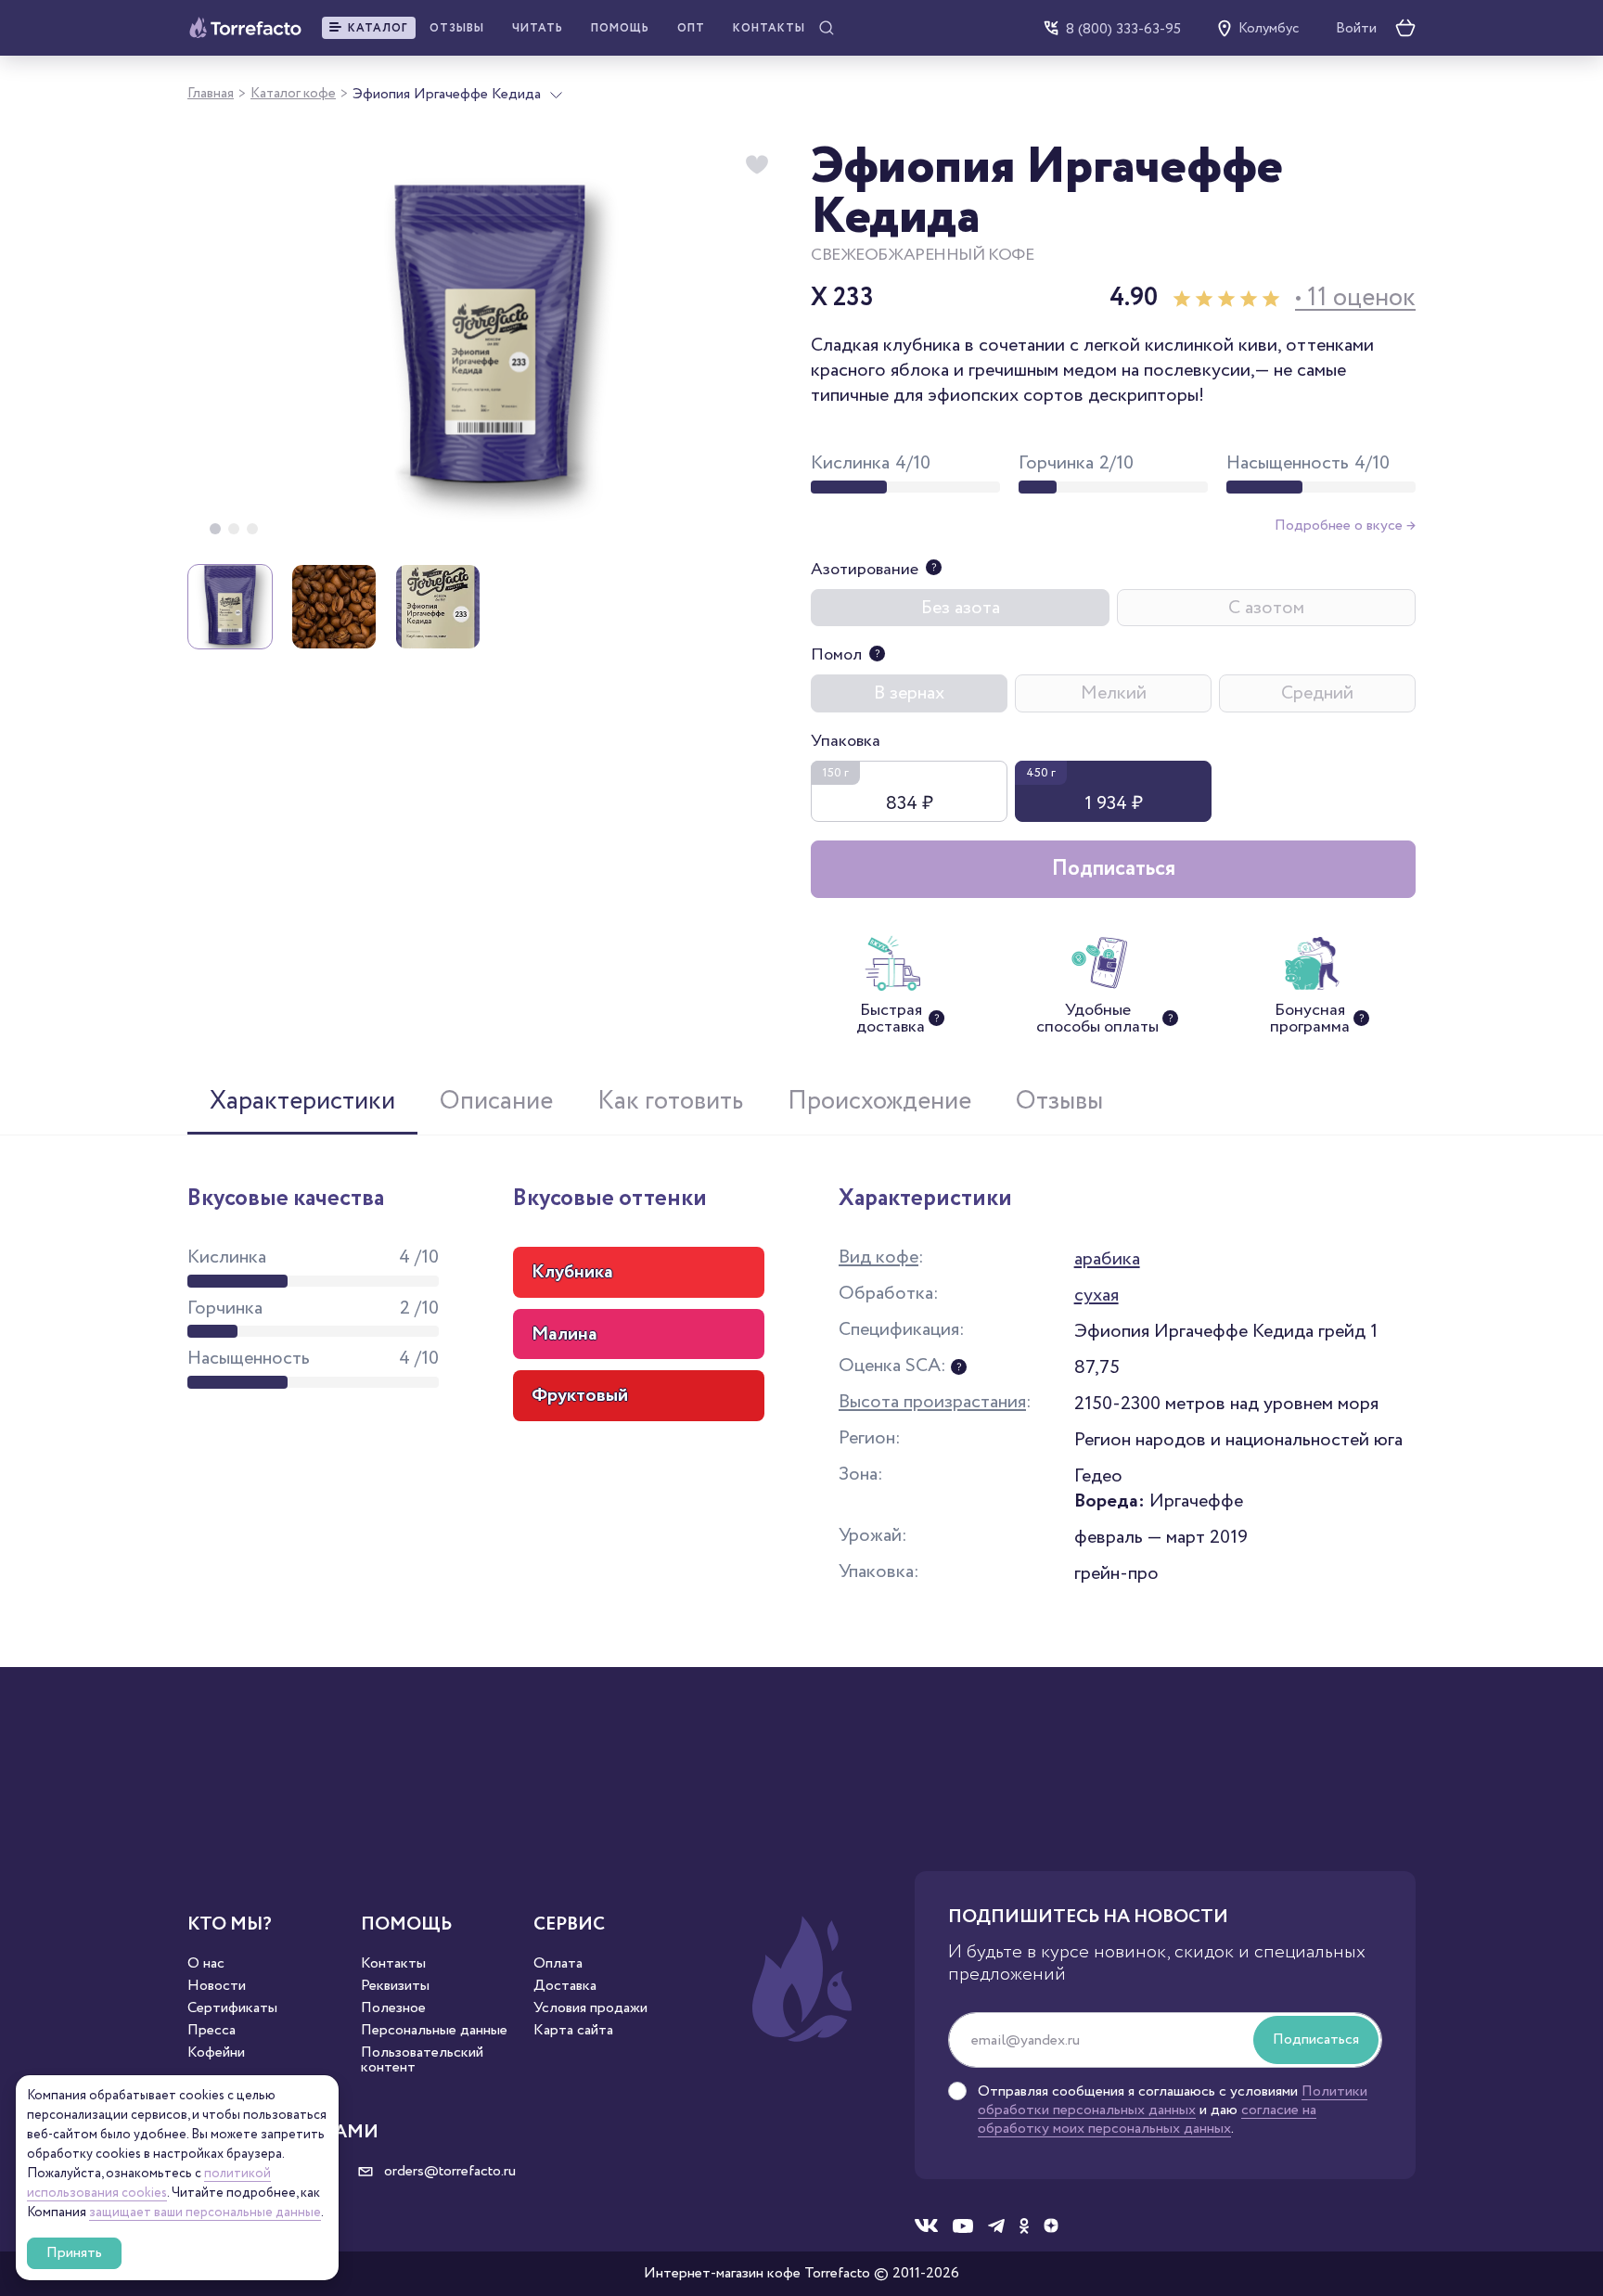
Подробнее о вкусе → (1345, 526)
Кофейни (216, 2053)
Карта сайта (573, 2031)
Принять (74, 2253)
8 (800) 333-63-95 (1123, 28)
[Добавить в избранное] (757, 165)
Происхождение (879, 1101)
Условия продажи (590, 2008)
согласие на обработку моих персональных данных (1147, 2119)
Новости (217, 1986)
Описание (496, 1101)
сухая (1096, 1295)
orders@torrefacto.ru (448, 2172)
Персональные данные (434, 2031)
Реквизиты (395, 1986)
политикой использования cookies (149, 2183)
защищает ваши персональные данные (205, 2213)
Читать (538, 28)
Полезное (393, 2008)
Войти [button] (1356, 29)
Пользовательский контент (422, 2060)
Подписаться (1114, 869)
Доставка (565, 1986)
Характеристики (302, 1101)
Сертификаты (232, 2008)
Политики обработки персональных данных (1173, 2101)
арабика (1107, 1259)
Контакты (769, 28)
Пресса (212, 2031)
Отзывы (457, 28)
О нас (206, 1964)
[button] (369, 28)
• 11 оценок (1355, 298)
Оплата (558, 1964)
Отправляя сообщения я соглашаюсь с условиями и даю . (1173, 2110)
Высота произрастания (932, 1402)
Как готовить (670, 1101)
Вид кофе (878, 1257)
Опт (691, 28)
